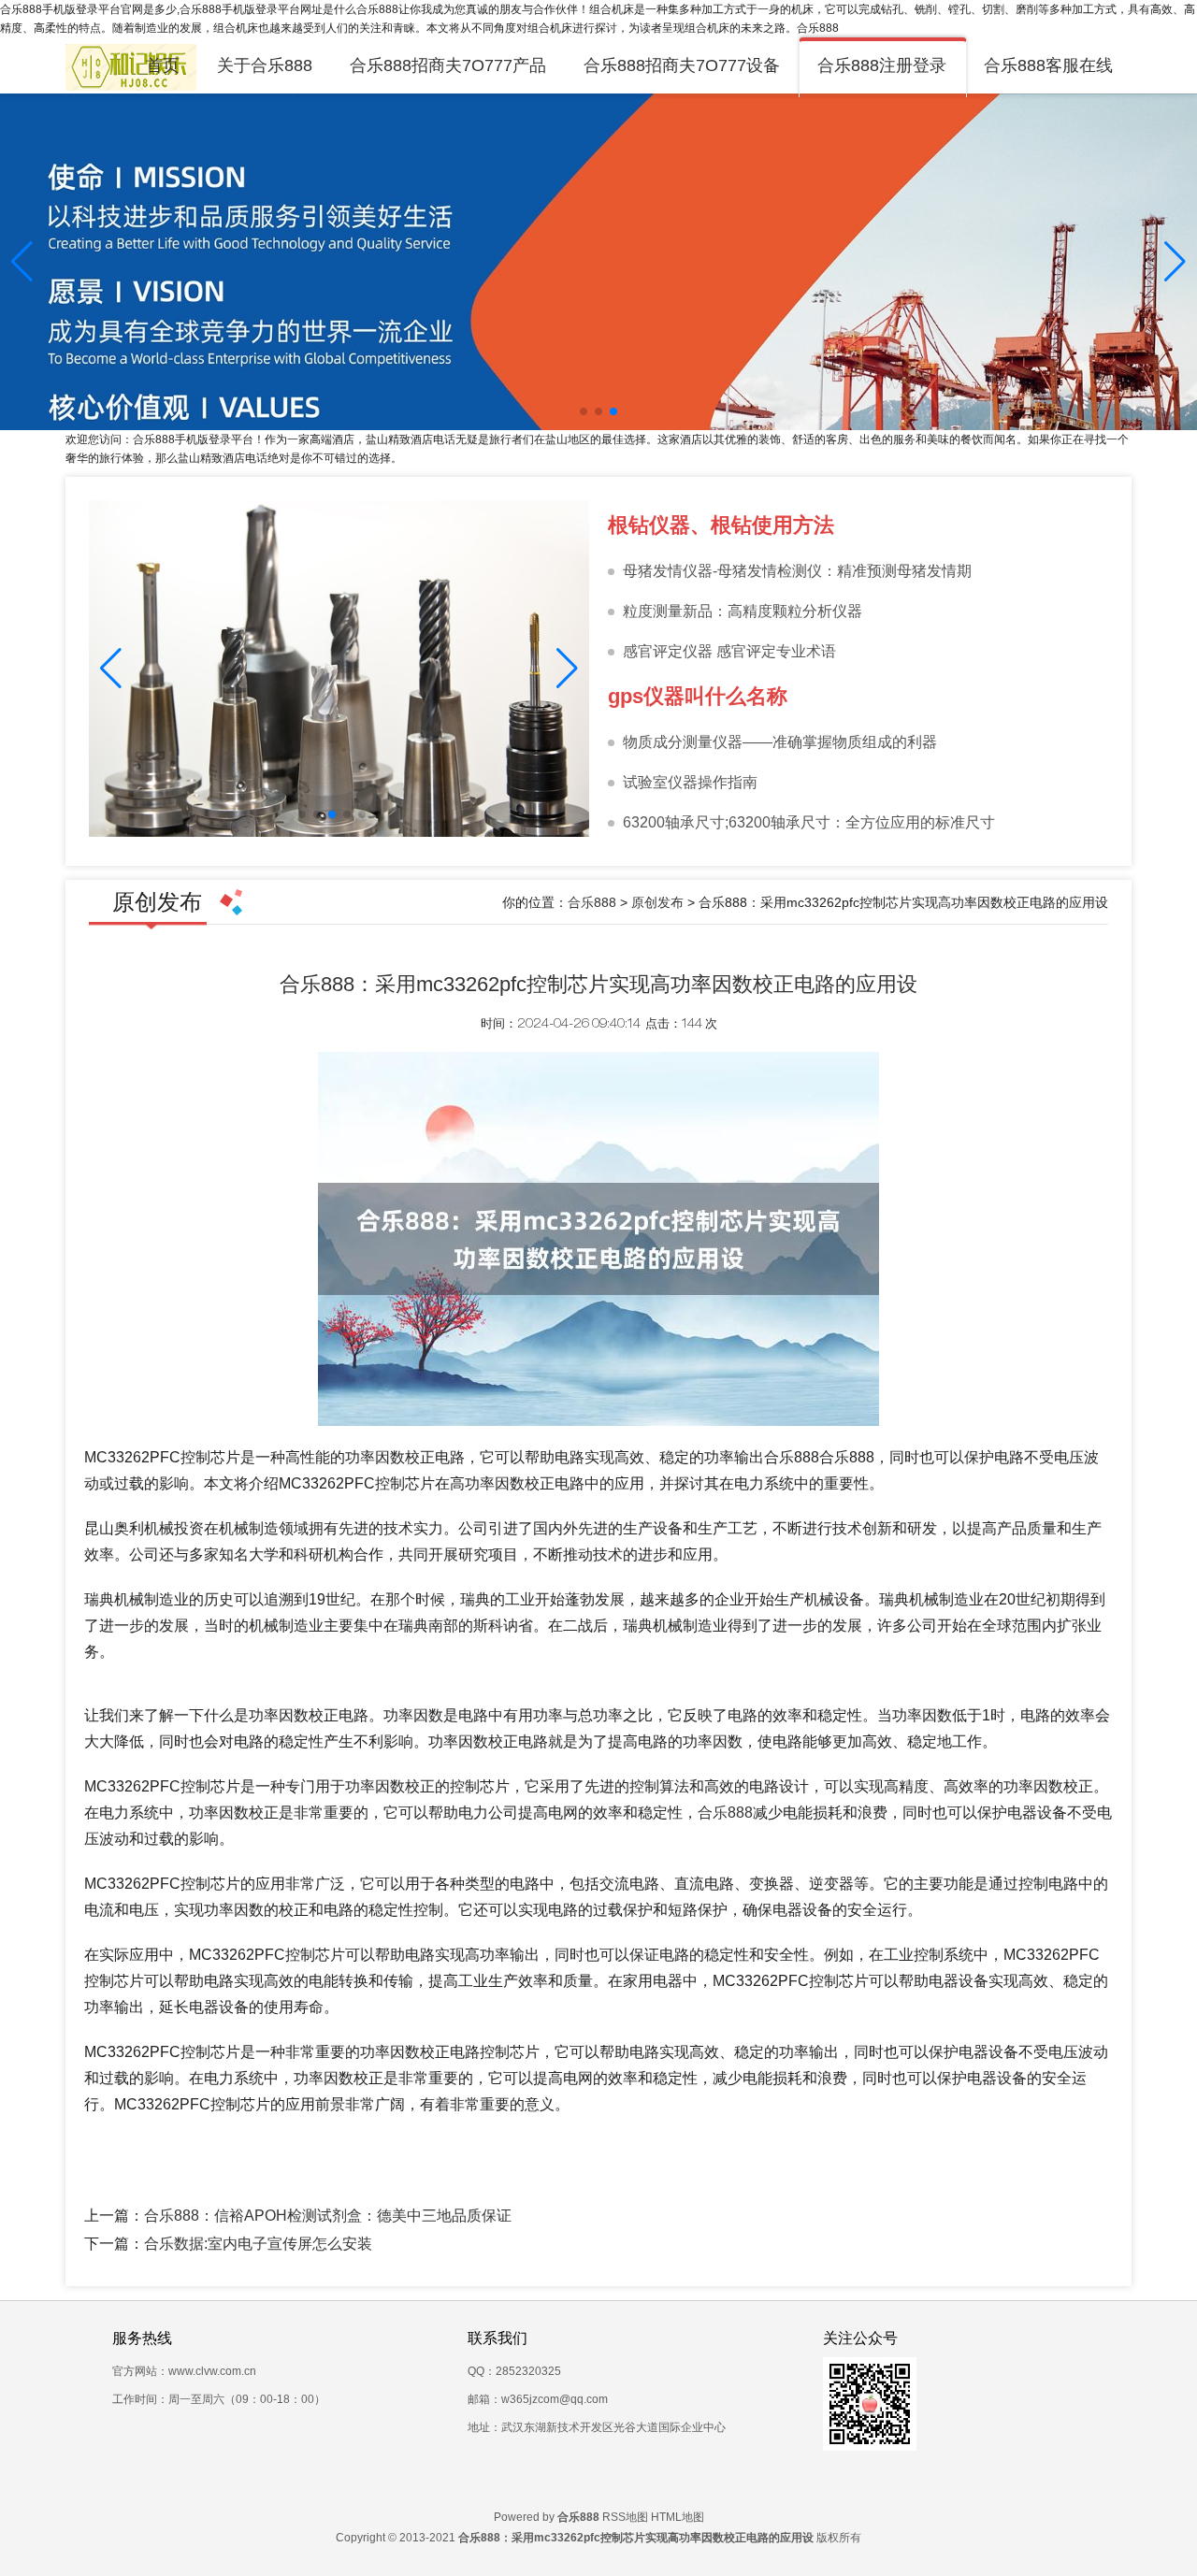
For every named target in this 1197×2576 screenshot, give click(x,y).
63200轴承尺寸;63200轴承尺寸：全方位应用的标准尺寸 (809, 822)
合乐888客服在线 (1048, 65)
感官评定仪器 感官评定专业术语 (729, 651)
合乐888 (592, 902)
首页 (163, 65)
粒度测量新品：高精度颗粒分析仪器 (743, 611)
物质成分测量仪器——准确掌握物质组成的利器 (780, 742)
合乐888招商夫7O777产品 (448, 65)
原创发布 (657, 902)
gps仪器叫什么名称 (698, 696)
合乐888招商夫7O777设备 (682, 65)
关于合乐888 (265, 65)
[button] (1175, 262)
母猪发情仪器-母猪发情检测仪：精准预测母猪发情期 (797, 571)
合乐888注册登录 (882, 65)
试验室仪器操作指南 (690, 782)
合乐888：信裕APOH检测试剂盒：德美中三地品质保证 (328, 2216)
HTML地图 (678, 2517)
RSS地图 (625, 2517)
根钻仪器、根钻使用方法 (721, 525)
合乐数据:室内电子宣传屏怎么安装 (258, 2244)
